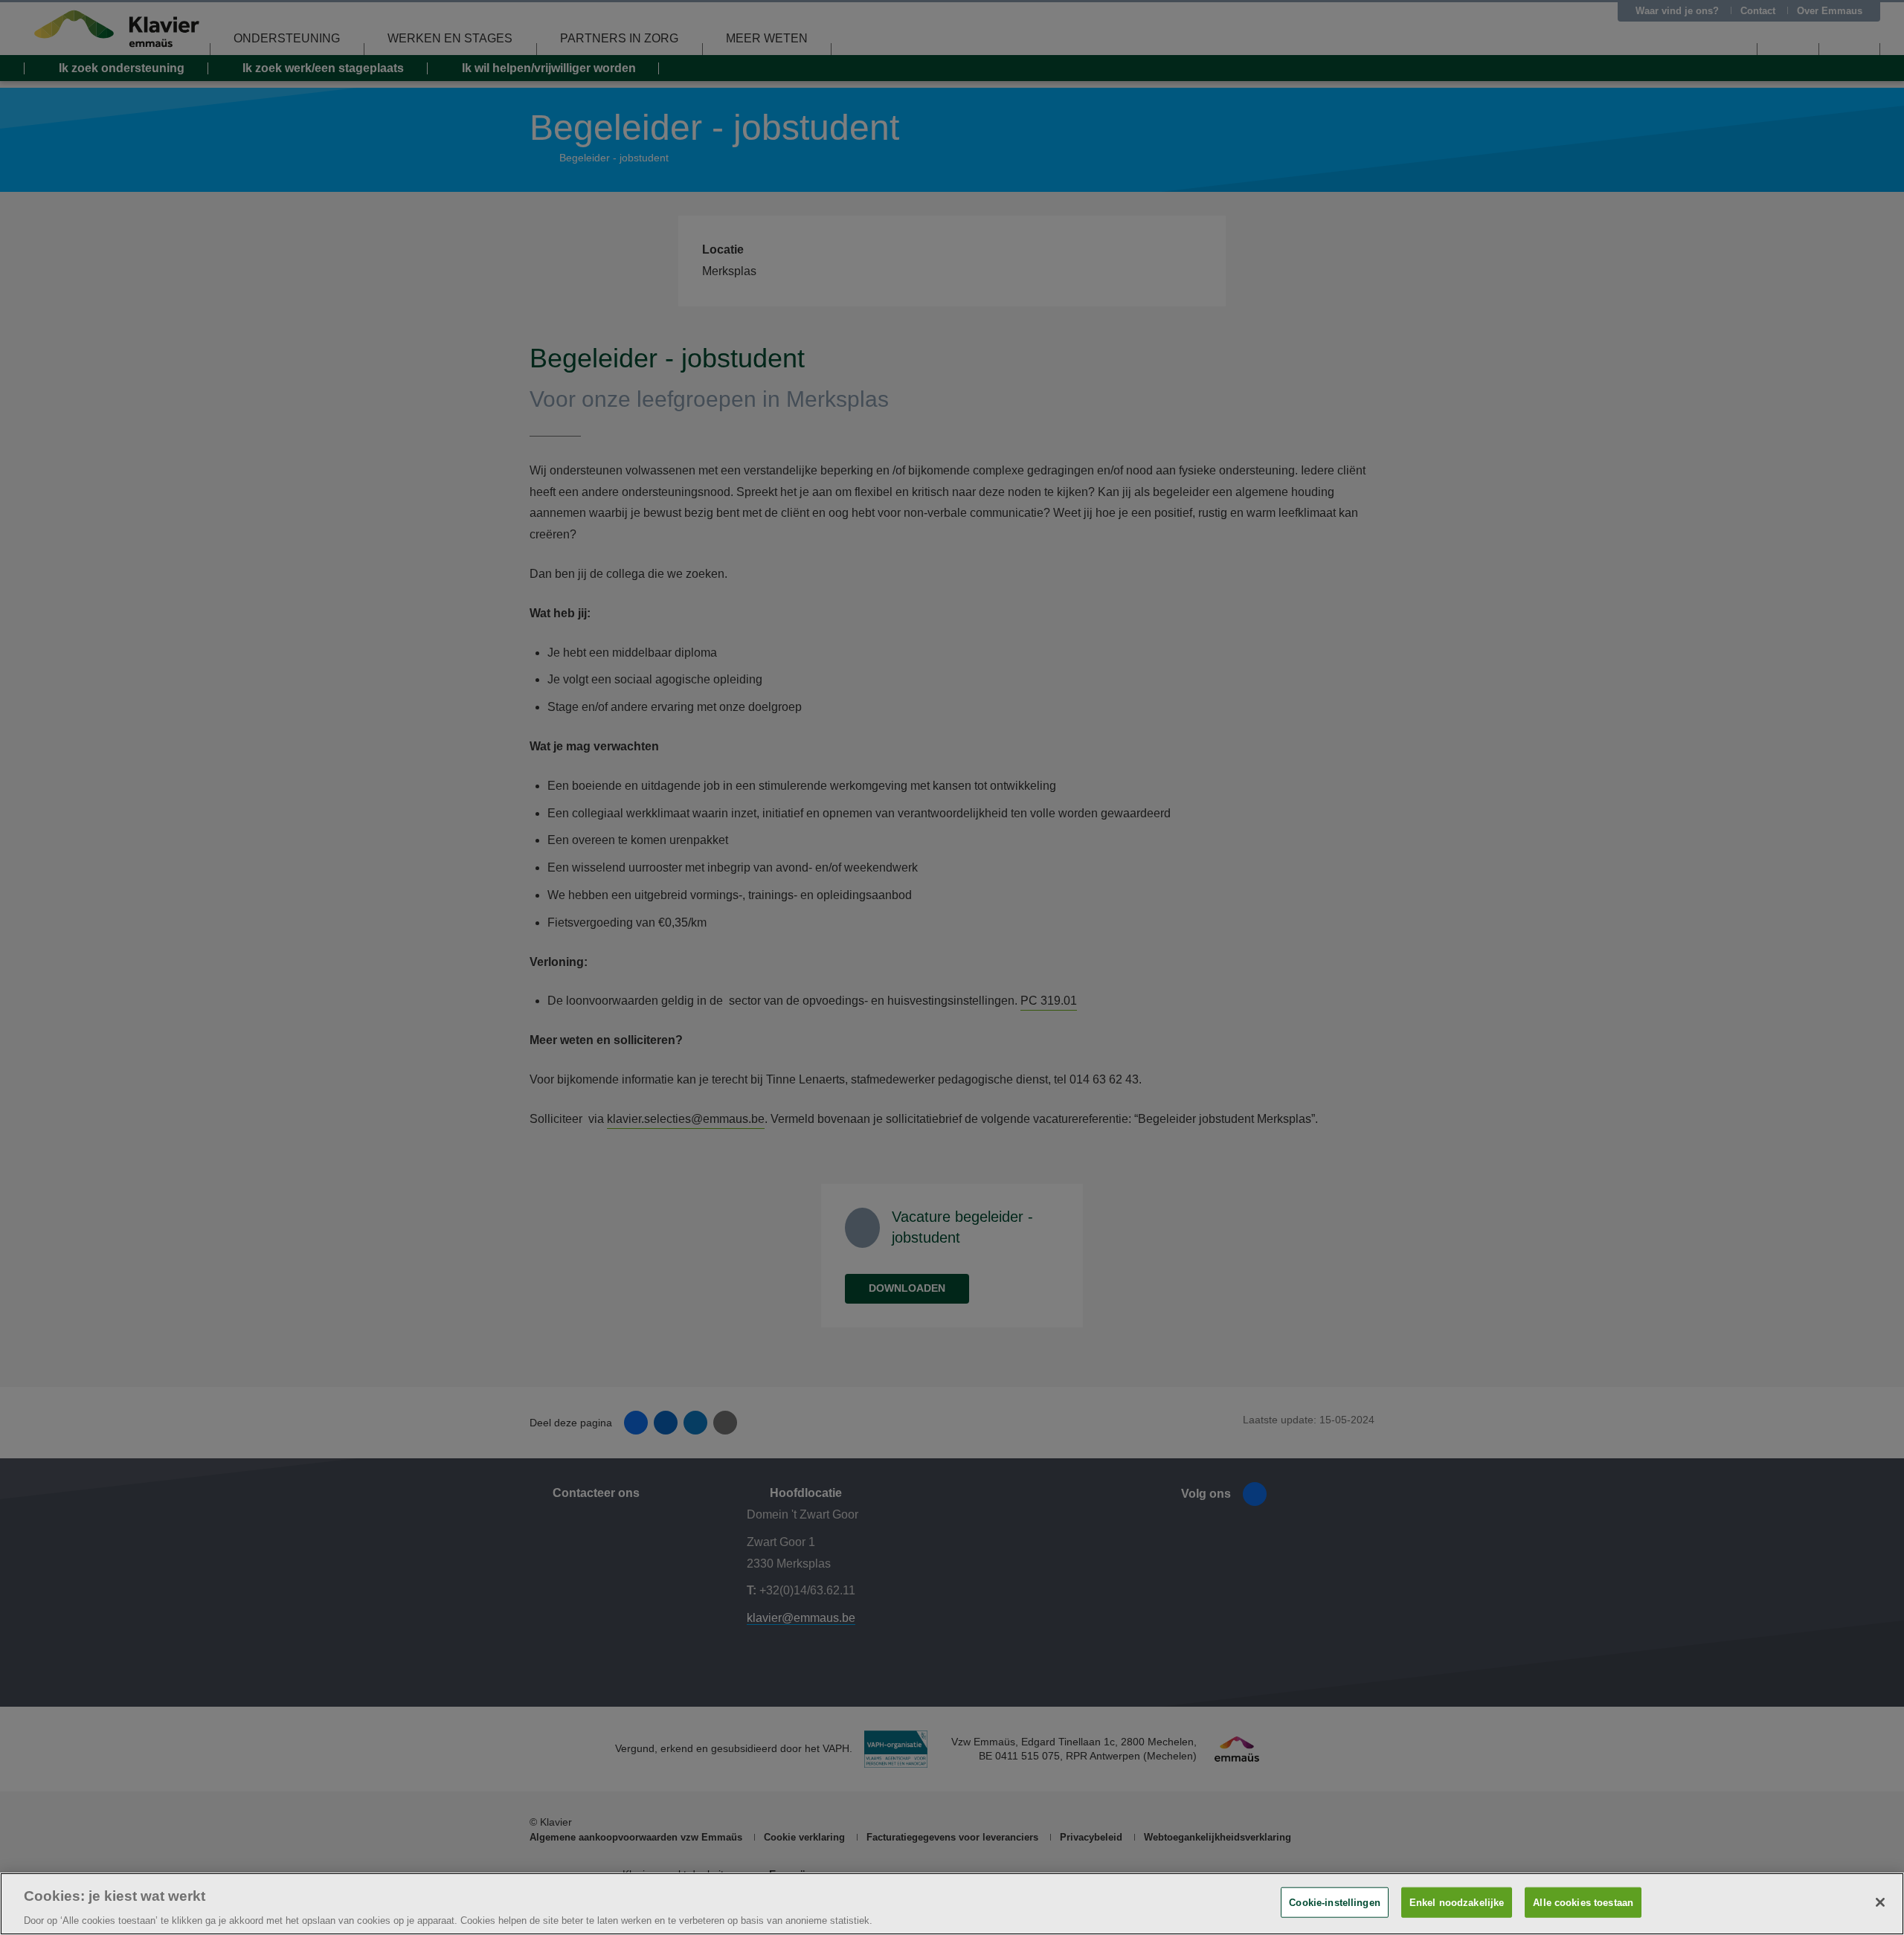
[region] (952, 1904)
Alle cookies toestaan (1583, 1902)
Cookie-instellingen (1334, 1902)
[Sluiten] (1880, 1902)
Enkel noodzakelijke (1457, 1902)
